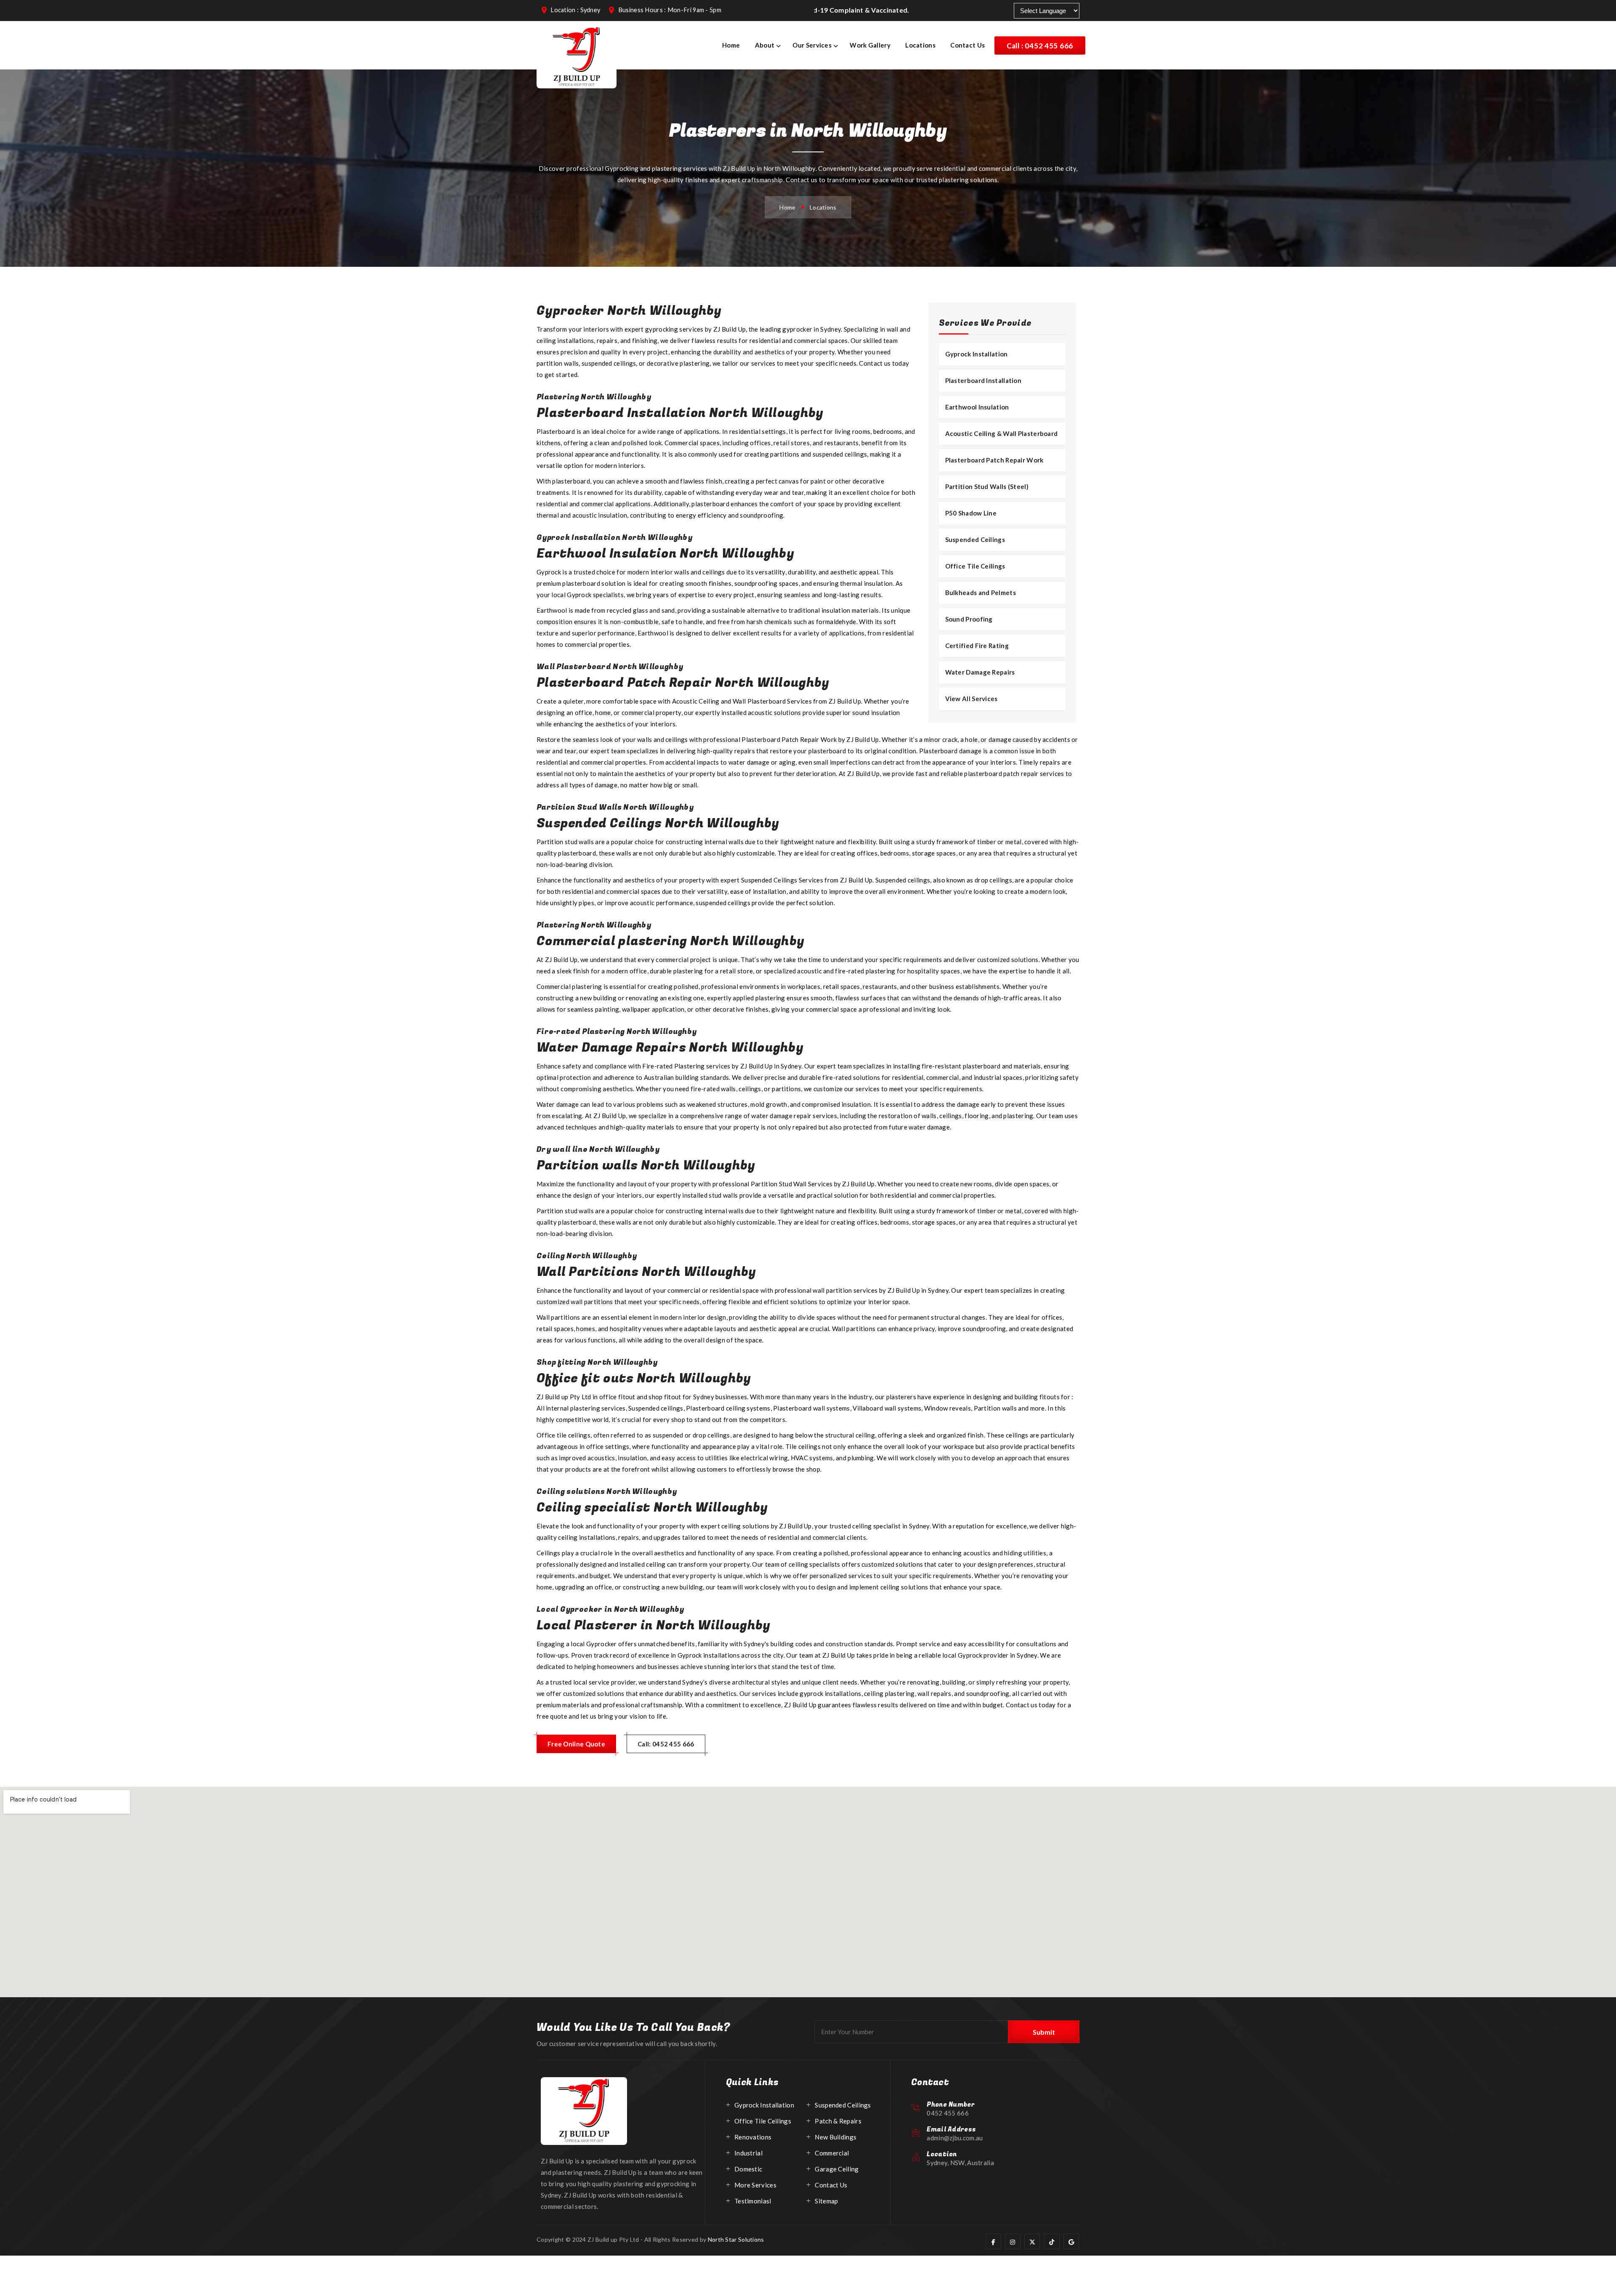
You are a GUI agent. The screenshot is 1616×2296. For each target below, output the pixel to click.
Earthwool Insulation (977, 407)
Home (731, 45)
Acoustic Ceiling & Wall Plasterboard (1002, 433)
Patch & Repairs (838, 2121)
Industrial (748, 2153)
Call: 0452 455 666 (666, 1744)
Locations (920, 45)
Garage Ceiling (837, 2169)
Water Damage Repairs (980, 672)
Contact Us (967, 45)
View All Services (971, 699)
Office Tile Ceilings (975, 566)
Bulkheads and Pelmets (981, 593)
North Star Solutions (736, 2239)
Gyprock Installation (977, 354)
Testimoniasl (753, 2201)
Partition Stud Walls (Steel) (987, 486)
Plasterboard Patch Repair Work (994, 460)
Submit (1044, 2032)
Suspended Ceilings (975, 539)
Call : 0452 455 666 (1040, 45)
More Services (755, 2185)
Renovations (753, 2137)
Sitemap (826, 2201)
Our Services (812, 45)
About (765, 45)
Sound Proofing (969, 619)
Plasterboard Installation (983, 380)
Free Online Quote (576, 1744)
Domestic (748, 2169)
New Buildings (836, 2137)
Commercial (832, 2153)
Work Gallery (870, 45)
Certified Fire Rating (977, 646)
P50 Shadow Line (971, 513)
